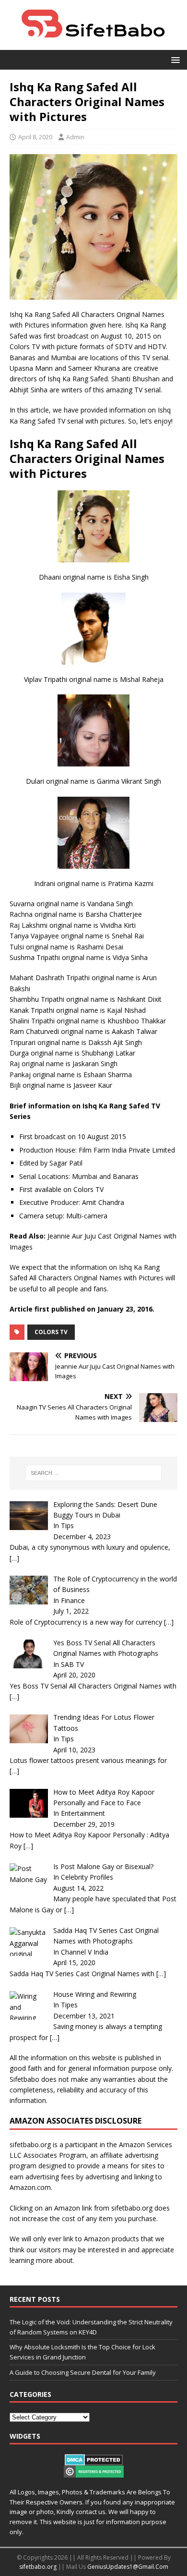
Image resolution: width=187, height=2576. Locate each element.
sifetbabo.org (38, 2567)
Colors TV (51, 1332)
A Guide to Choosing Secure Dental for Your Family (83, 2372)
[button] (174, 59)
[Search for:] (94, 1473)
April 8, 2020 (35, 137)
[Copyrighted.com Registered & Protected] (94, 2472)
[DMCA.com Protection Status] (94, 2460)
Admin (75, 137)
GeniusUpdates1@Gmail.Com (128, 2567)
